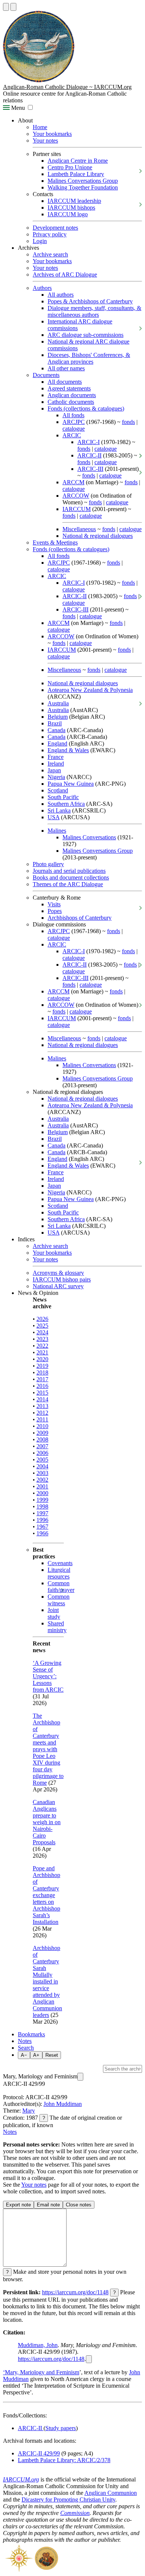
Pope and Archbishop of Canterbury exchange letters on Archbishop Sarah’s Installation (46, 1895)
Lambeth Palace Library (76, 174)
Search (26, 2048)
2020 (42, 1359)
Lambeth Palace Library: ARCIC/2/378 (64, 2460)
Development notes (55, 228)
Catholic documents (71, 402)
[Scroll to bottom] (13, 7)
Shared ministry (57, 1627)
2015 (42, 1393)
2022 (42, 1346)
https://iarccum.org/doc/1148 (75, 2292)
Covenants (60, 1563)
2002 (42, 1480)
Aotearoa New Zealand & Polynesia (90, 690)
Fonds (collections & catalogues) (86, 408)
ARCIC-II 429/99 (39, 2453)
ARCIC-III (90, 469)
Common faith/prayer (61, 1587)
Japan (54, 770)
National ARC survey (58, 1286)
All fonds (73, 415)
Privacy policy (50, 234)
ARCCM (73, 482)
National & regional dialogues (98, 536)
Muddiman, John (38, 2345)
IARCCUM (77, 509)
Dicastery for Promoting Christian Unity (68, 2500)
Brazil (55, 723)
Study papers (61, 2428)
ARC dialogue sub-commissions (86, 335)
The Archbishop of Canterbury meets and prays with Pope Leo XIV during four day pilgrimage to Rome (48, 1749)
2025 (42, 1326)
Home (40, 127)
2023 (42, 1339)
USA (54, 817)
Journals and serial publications (69, 871)
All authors (61, 295)
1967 (42, 1527)
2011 (42, 1419)
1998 (42, 1506)
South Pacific (63, 797)
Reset (52, 2055)
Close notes (79, 2205)
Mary (29, 2111)
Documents (46, 375)
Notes (25, 2041)
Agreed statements (69, 388)
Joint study (54, 1613)
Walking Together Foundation (83, 187)
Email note (48, 2205)
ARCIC (72, 435)
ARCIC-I (88, 442)
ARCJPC (74, 422)
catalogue (74, 429)
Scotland (58, 790)
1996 (42, 1520)
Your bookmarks (52, 134)
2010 (42, 1426)
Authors (42, 288)
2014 (42, 1399)
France (56, 757)
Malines (57, 831)
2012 (42, 1413)
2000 (42, 1493)
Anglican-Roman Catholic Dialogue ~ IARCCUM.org (67, 87)
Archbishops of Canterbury (80, 918)
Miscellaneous (79, 529)
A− (24, 2055)
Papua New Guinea (71, 784)
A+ (36, 2055)
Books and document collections (71, 877)
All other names (66, 368)
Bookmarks (31, 2034)
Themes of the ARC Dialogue (68, 884)
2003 (42, 1473)
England (57, 743)
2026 (42, 1319)
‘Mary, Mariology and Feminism (41, 2372)
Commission (75, 2513)
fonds (128, 422)
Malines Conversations (89, 837)
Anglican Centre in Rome (78, 161)
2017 (42, 1379)
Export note (18, 2205)
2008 (42, 1439)
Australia (58, 703)
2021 (42, 1352)
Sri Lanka (59, 810)
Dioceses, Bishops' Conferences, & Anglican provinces (89, 358)
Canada (57, 730)
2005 (42, 1460)
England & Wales (68, 750)
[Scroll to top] (6, 7)
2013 (42, 1406)
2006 (42, 1453)
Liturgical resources (59, 1573)
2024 (42, 1332)
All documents (65, 382)
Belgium (58, 717)
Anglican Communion (111, 2493)
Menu (17, 108)
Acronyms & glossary (58, 1273)
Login (40, 241)
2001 (42, 1486)
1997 (42, 1513)
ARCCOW (76, 496)
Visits (54, 904)
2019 (42, 1366)
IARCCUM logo (68, 214)
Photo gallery (48, 864)
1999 (42, 1500)
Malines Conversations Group (83, 181)
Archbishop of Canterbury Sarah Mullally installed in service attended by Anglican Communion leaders (47, 1981)
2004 (42, 1466)
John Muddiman (63, 2104)
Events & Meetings (55, 542)
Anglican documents (72, 395)
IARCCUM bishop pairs (62, 1279)
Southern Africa (66, 804)
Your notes (45, 141)
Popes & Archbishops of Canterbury (90, 301)
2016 (42, 1386)
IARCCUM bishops (71, 208)
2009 (42, 1433)
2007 (42, 1446)
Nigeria (56, 777)
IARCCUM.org (21, 2479)
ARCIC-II (89, 455)
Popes (55, 911)
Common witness (59, 1600)
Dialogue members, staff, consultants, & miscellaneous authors (94, 311)
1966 (42, 1533)
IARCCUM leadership (74, 201)
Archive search (50, 254)
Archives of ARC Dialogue (65, 274)
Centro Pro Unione (70, 167)
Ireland (56, 764)
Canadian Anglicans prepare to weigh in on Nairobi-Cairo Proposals (47, 1822)
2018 (42, 1372)
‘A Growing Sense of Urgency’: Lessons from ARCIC (48, 1676)
